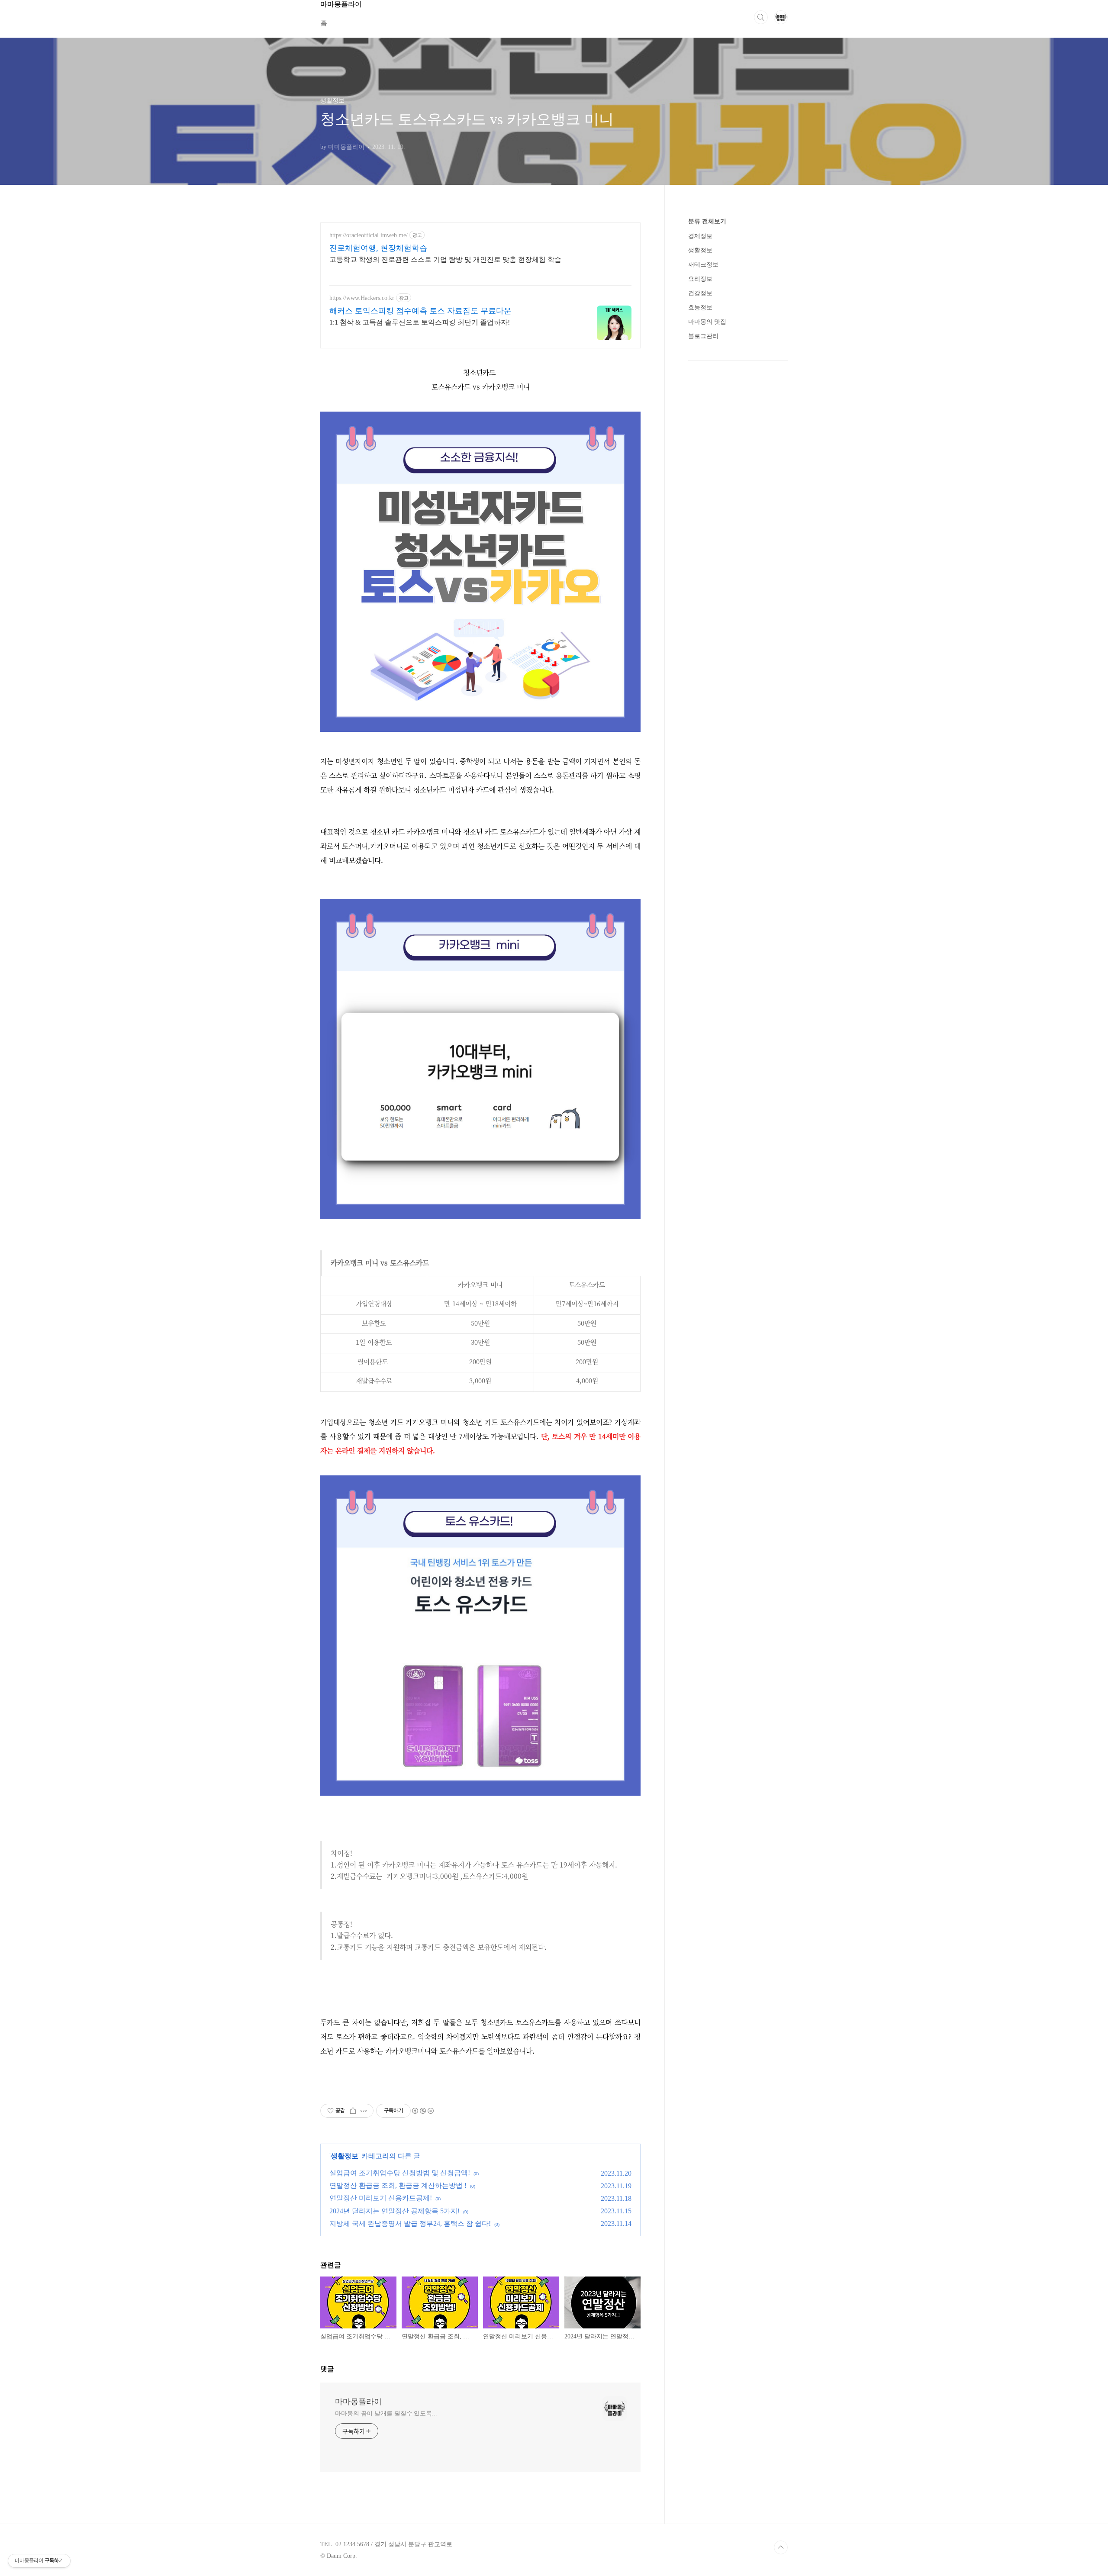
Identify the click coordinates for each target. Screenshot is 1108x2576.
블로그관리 (703, 336)
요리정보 (700, 279)
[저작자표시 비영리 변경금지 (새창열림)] (422, 2111)
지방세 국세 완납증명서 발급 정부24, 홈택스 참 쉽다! (410, 2223)
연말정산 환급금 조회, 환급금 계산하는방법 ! (398, 2185)
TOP (781, 2547)
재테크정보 (703, 265)
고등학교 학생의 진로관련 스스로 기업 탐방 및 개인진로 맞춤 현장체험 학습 (445, 259)
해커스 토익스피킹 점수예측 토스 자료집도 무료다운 (420, 311)
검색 (761, 17)
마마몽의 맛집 (707, 322)
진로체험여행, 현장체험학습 (378, 248)
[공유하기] (353, 2111)
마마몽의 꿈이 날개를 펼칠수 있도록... (386, 2413)
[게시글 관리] (364, 2111)
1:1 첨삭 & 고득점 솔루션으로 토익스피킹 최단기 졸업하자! (420, 322)
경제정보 (700, 236)
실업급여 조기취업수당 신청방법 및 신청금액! (400, 2173)
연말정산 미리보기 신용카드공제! (381, 2198)
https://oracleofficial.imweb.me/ (369, 235)
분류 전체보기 (707, 221)
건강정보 (700, 293)
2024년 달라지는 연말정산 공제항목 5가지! (395, 2211)
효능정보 (700, 308)
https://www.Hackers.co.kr (362, 298)
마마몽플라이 (358, 2402)
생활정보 (345, 2156)
